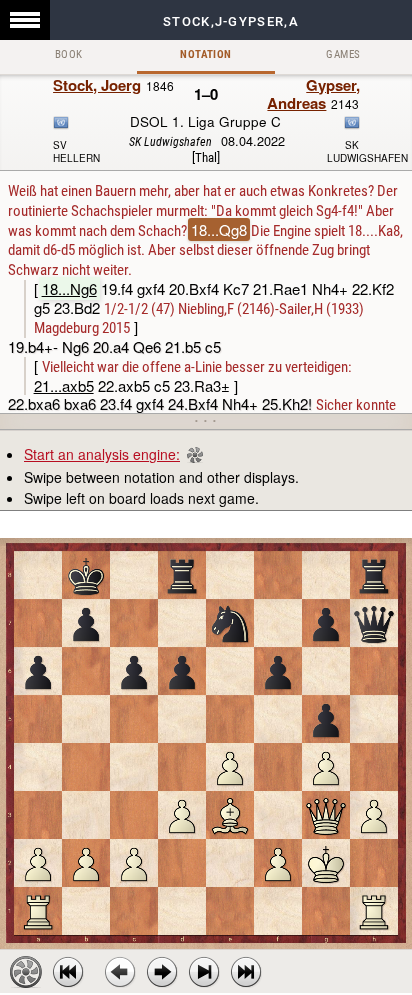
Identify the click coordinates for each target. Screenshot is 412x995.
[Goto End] (204, 972)
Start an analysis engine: (102, 454)
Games (343, 54)
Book (69, 54)
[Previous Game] (68, 972)
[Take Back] (120, 972)
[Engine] (26, 972)
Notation (205, 54)
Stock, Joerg (97, 85)
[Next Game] (246, 972)
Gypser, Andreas (313, 94)
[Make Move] (162, 972)
